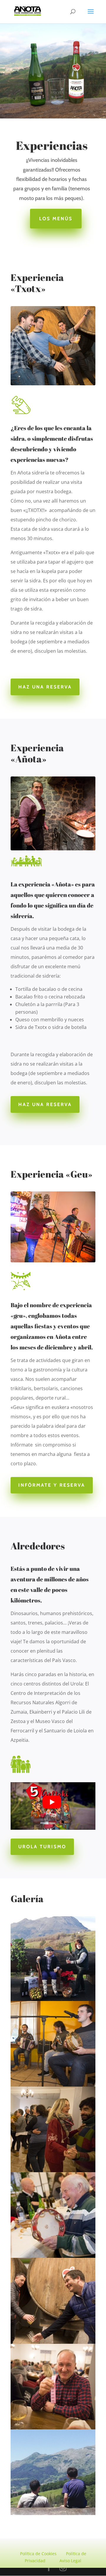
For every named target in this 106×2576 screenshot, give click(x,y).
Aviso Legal (70, 2561)
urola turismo (42, 1847)
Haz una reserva (45, 687)
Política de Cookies (38, 2554)
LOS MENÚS (56, 219)
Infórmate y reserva (52, 1485)
